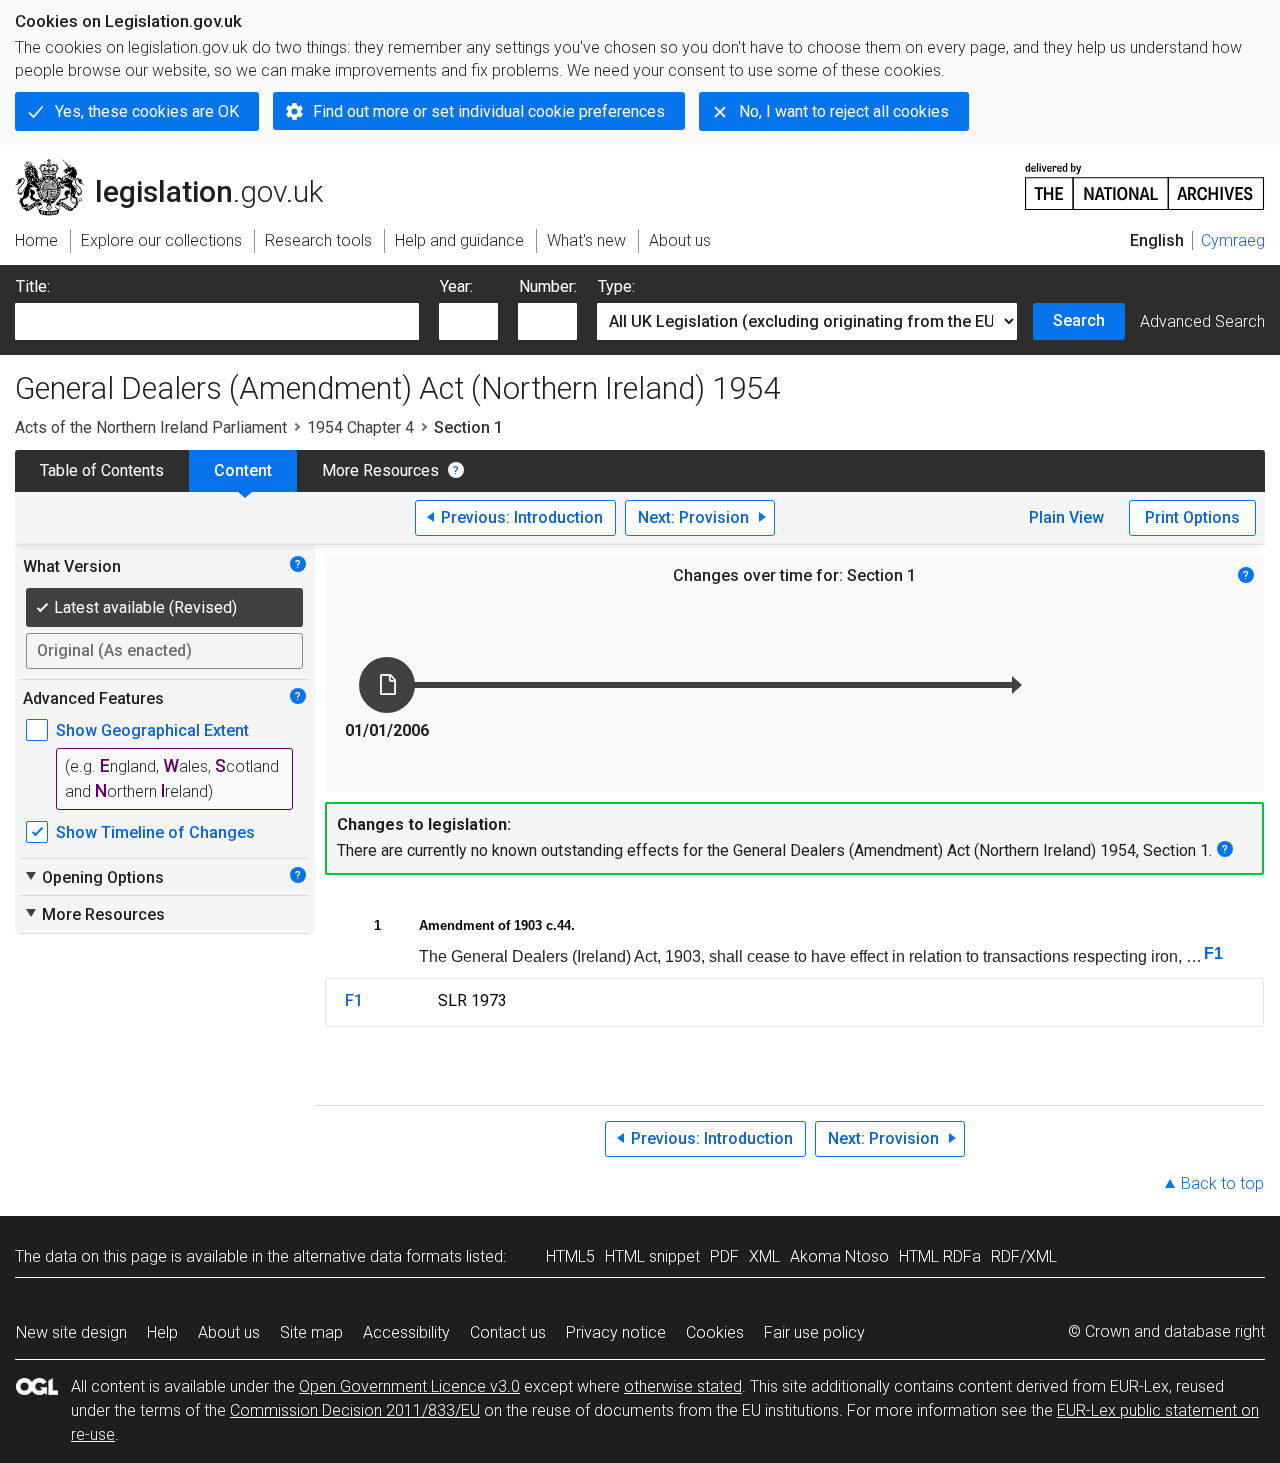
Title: (33, 286)
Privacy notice (616, 1332)
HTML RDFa (940, 1256)
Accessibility (406, 1332)
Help (162, 1332)
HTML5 (570, 1256)
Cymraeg (1233, 240)
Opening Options (93, 877)
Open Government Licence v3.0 (409, 1386)
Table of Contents (102, 470)
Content (243, 470)
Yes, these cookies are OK (147, 111)
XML (764, 1256)
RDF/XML (1024, 1256)
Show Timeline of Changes (155, 832)
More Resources (380, 470)
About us (229, 1332)
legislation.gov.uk (180, 167)
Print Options (1192, 517)
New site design (71, 1332)
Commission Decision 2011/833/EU (355, 1410)
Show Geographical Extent (152, 730)
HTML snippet (652, 1256)
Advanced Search (1202, 321)
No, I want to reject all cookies (844, 111)
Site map (311, 1332)
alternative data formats (377, 1256)
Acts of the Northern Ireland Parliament (151, 427)
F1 (1213, 953)
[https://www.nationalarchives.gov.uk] (1145, 178)
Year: (456, 286)
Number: (548, 286)
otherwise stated (683, 1386)
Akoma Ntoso (839, 1256)
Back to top (1222, 1183)
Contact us (508, 1332)
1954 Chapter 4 (360, 427)
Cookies (715, 1332)
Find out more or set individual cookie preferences (489, 111)
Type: (616, 286)
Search (1079, 320)
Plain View (1066, 517)
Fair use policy (814, 1332)
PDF (724, 1256)
